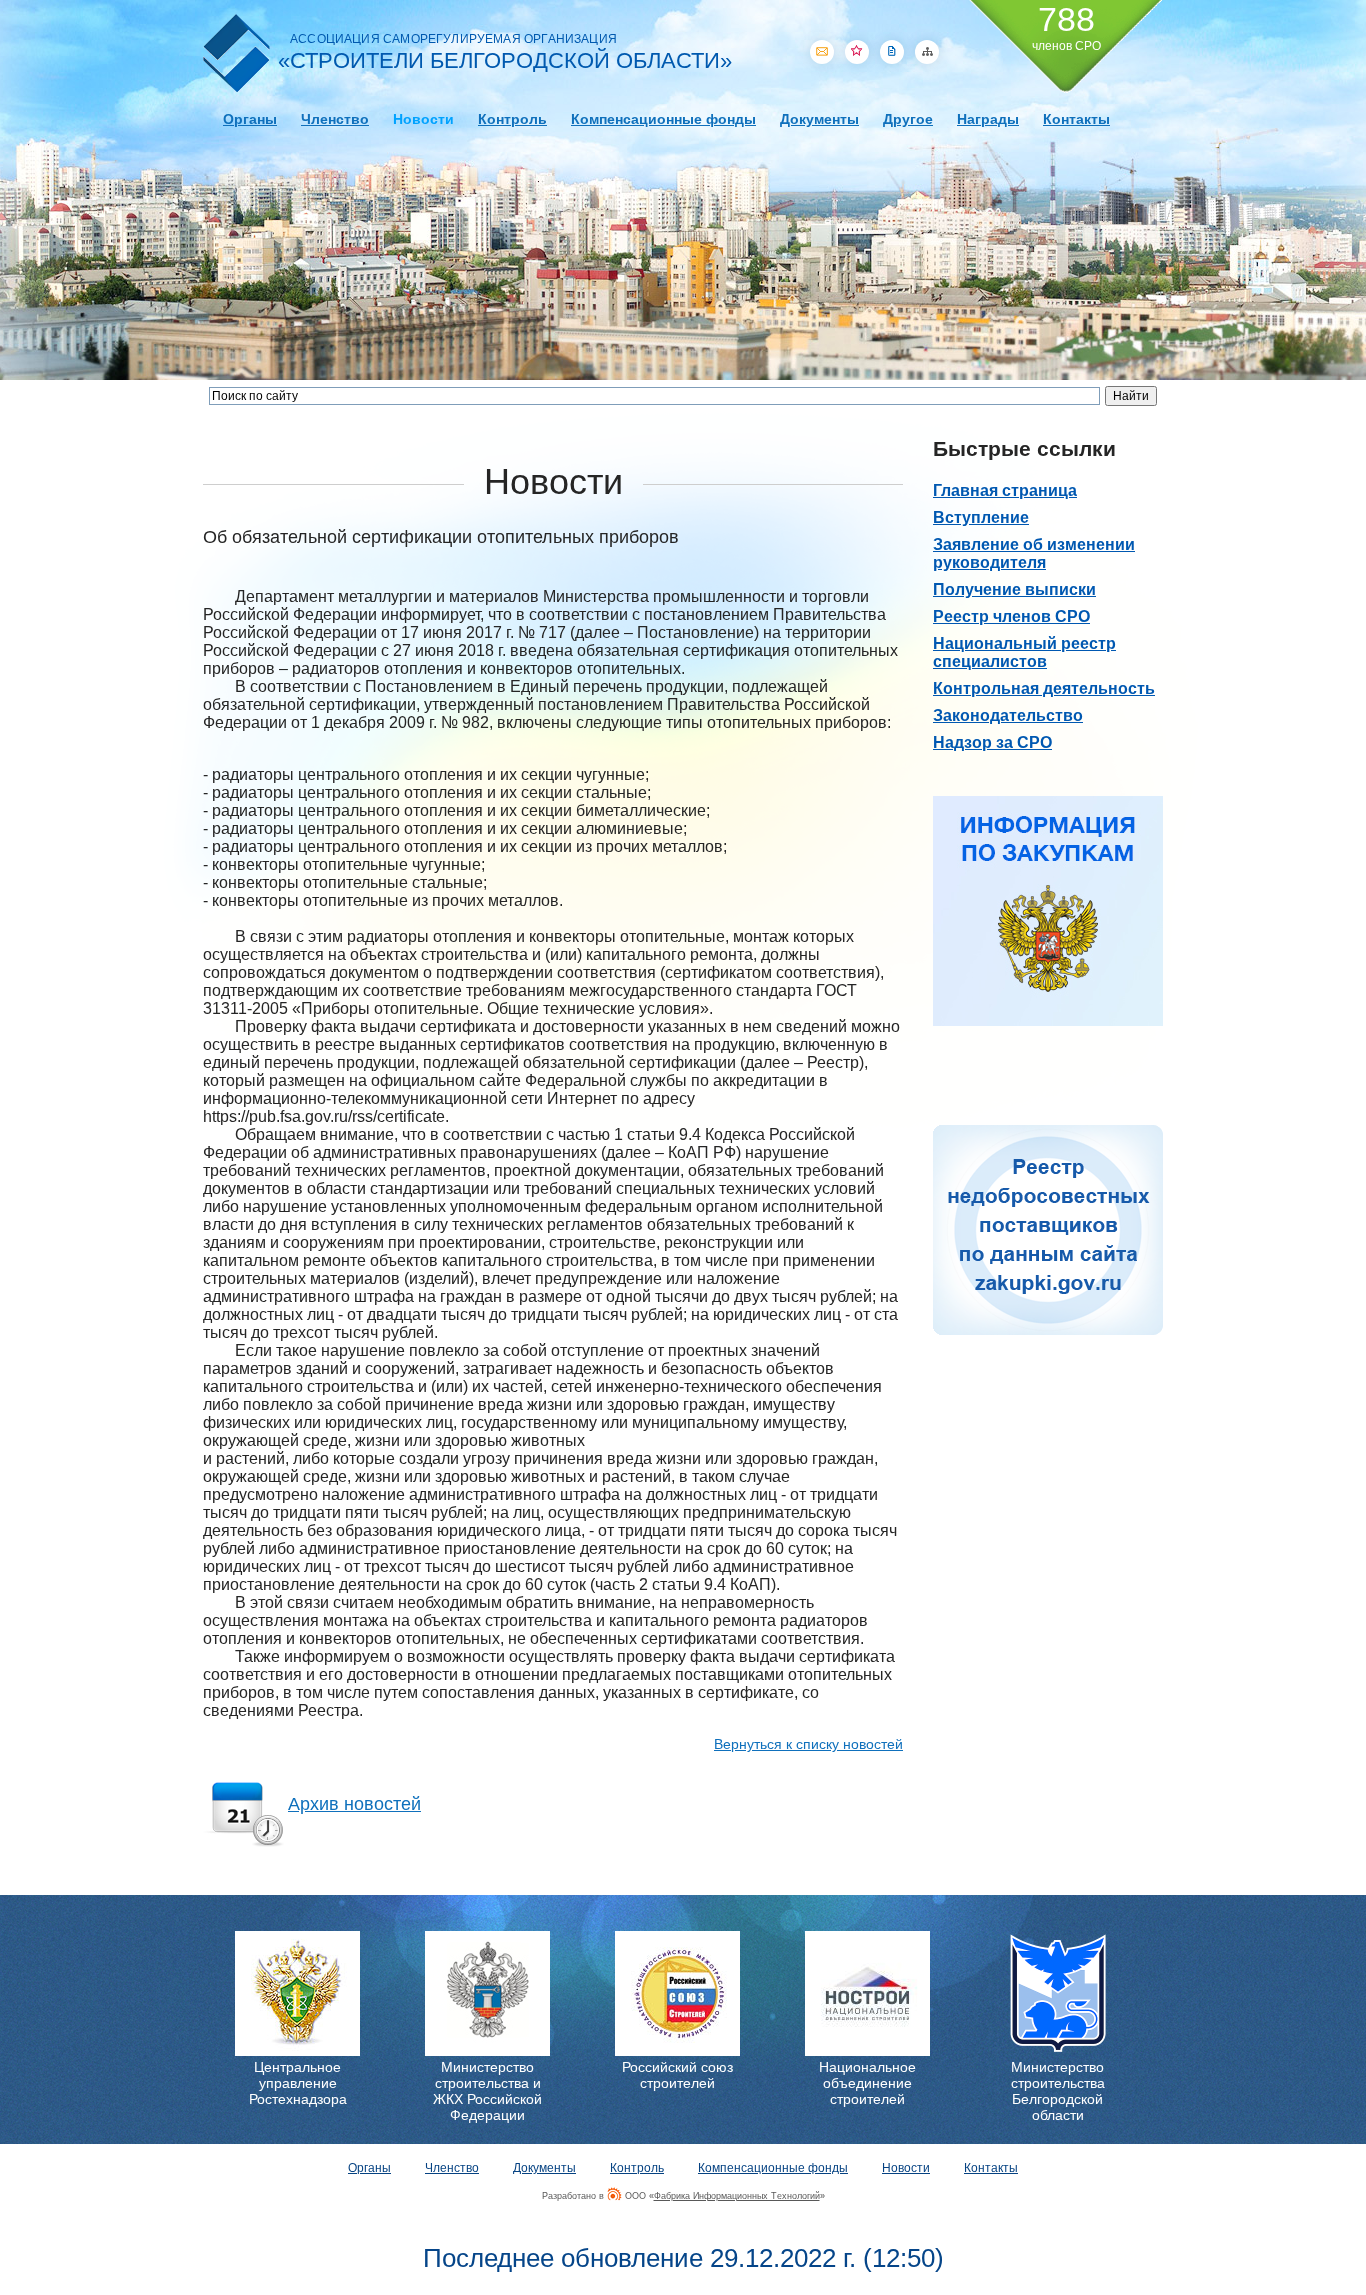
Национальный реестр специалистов (1024, 652)
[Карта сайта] (927, 52)
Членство (335, 119)
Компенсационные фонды (663, 119)
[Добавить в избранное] (857, 52)
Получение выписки (1014, 589)
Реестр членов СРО (1011, 616)
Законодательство (1008, 715)
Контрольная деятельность (1044, 688)
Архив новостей (354, 1804)
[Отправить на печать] (892, 52)
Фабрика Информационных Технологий (737, 2196)
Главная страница (1005, 490)
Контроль (512, 119)
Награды (988, 119)
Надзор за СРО (992, 742)
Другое (908, 119)
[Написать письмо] (822, 52)
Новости (423, 119)
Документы (819, 119)
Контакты (1076, 119)
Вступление (981, 517)
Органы (250, 119)
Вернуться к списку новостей (808, 1744)
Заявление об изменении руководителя (1034, 553)
